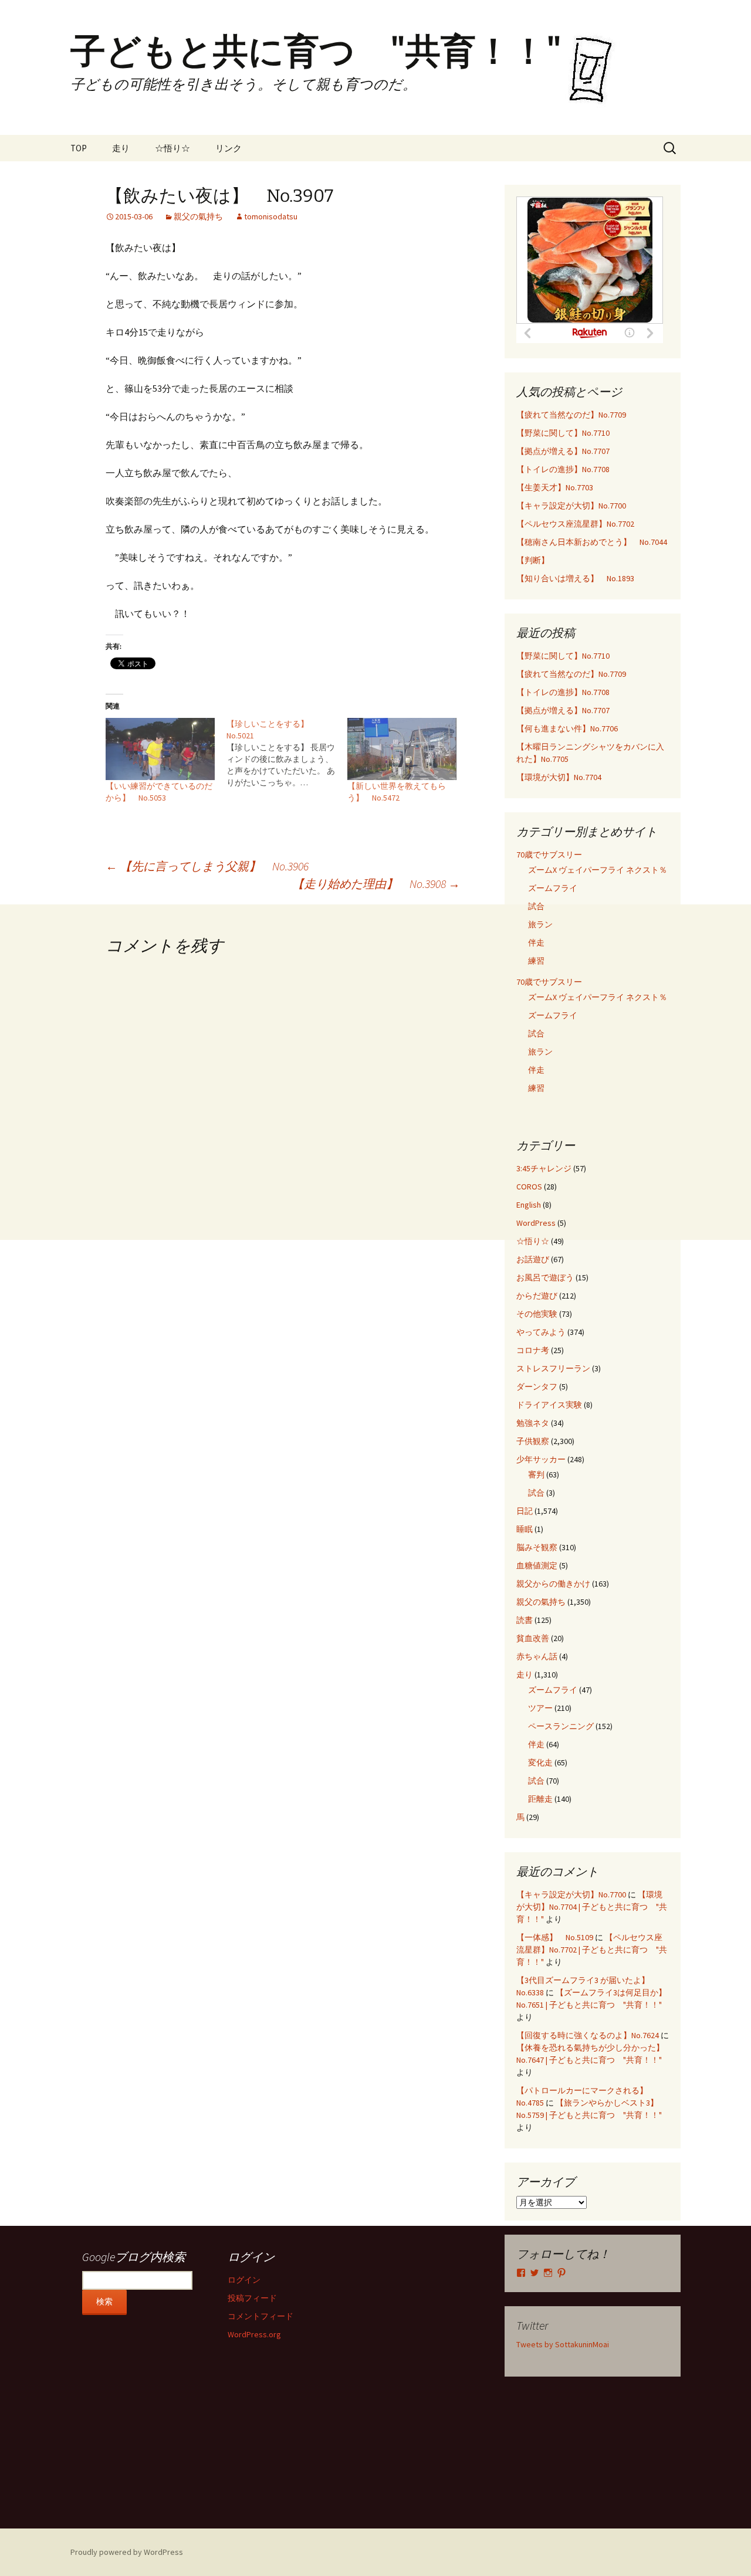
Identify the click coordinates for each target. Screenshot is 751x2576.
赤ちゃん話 (537, 1656)
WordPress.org (254, 2334)
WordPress (536, 1223)
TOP (79, 148)
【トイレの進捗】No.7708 (563, 469)
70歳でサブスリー (549, 855)
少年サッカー (541, 1459)
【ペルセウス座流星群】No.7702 (575, 524)
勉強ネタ (533, 1423)
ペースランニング (561, 1726)
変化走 (540, 1762)
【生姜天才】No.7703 (555, 487)
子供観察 (533, 1441)
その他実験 (537, 1314)
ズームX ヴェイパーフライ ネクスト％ (598, 870)
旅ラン (540, 924)
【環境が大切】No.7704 (559, 777)
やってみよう (541, 1332)
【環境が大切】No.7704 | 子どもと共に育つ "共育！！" (592, 1907)
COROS (529, 1187)
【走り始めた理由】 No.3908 (376, 884)
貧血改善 (533, 1638)
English (529, 1205)
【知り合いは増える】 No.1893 (575, 578)
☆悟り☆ (172, 148)
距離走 (540, 1799)
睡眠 (525, 1529)
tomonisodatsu (271, 216)
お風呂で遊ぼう (545, 1277)
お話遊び (533, 1259)
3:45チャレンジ (544, 1168)
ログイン (244, 2280)
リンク (229, 148)
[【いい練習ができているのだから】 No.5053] (160, 749)
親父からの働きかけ (553, 1584)
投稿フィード (252, 2298)
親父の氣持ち (198, 216)
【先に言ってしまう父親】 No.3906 (207, 866)
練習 (536, 961)
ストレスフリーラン (553, 1368)
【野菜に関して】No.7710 (563, 433)
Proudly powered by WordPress (127, 2552)
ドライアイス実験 (549, 1405)
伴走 (536, 943)
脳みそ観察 (537, 1547)
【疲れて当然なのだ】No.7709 (571, 415)
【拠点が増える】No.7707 (563, 451)
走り (121, 148)
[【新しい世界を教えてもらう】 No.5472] (402, 749)
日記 (525, 1511)
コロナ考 (533, 1350)
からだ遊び (537, 1296)
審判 (536, 1475)
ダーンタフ (537, 1387)
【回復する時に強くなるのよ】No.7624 (588, 2035)
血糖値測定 (537, 1565)
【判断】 (533, 560)
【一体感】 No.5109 (555, 1937)
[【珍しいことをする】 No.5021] (287, 753)
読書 (525, 1620)
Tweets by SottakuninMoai (563, 2344)
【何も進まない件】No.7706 (567, 728)
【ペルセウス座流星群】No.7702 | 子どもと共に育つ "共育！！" (592, 1950)
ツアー (540, 1708)
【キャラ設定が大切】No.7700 (571, 506)
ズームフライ (553, 888)
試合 (536, 906)
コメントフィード (261, 2316)
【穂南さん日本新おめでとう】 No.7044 (592, 542)
